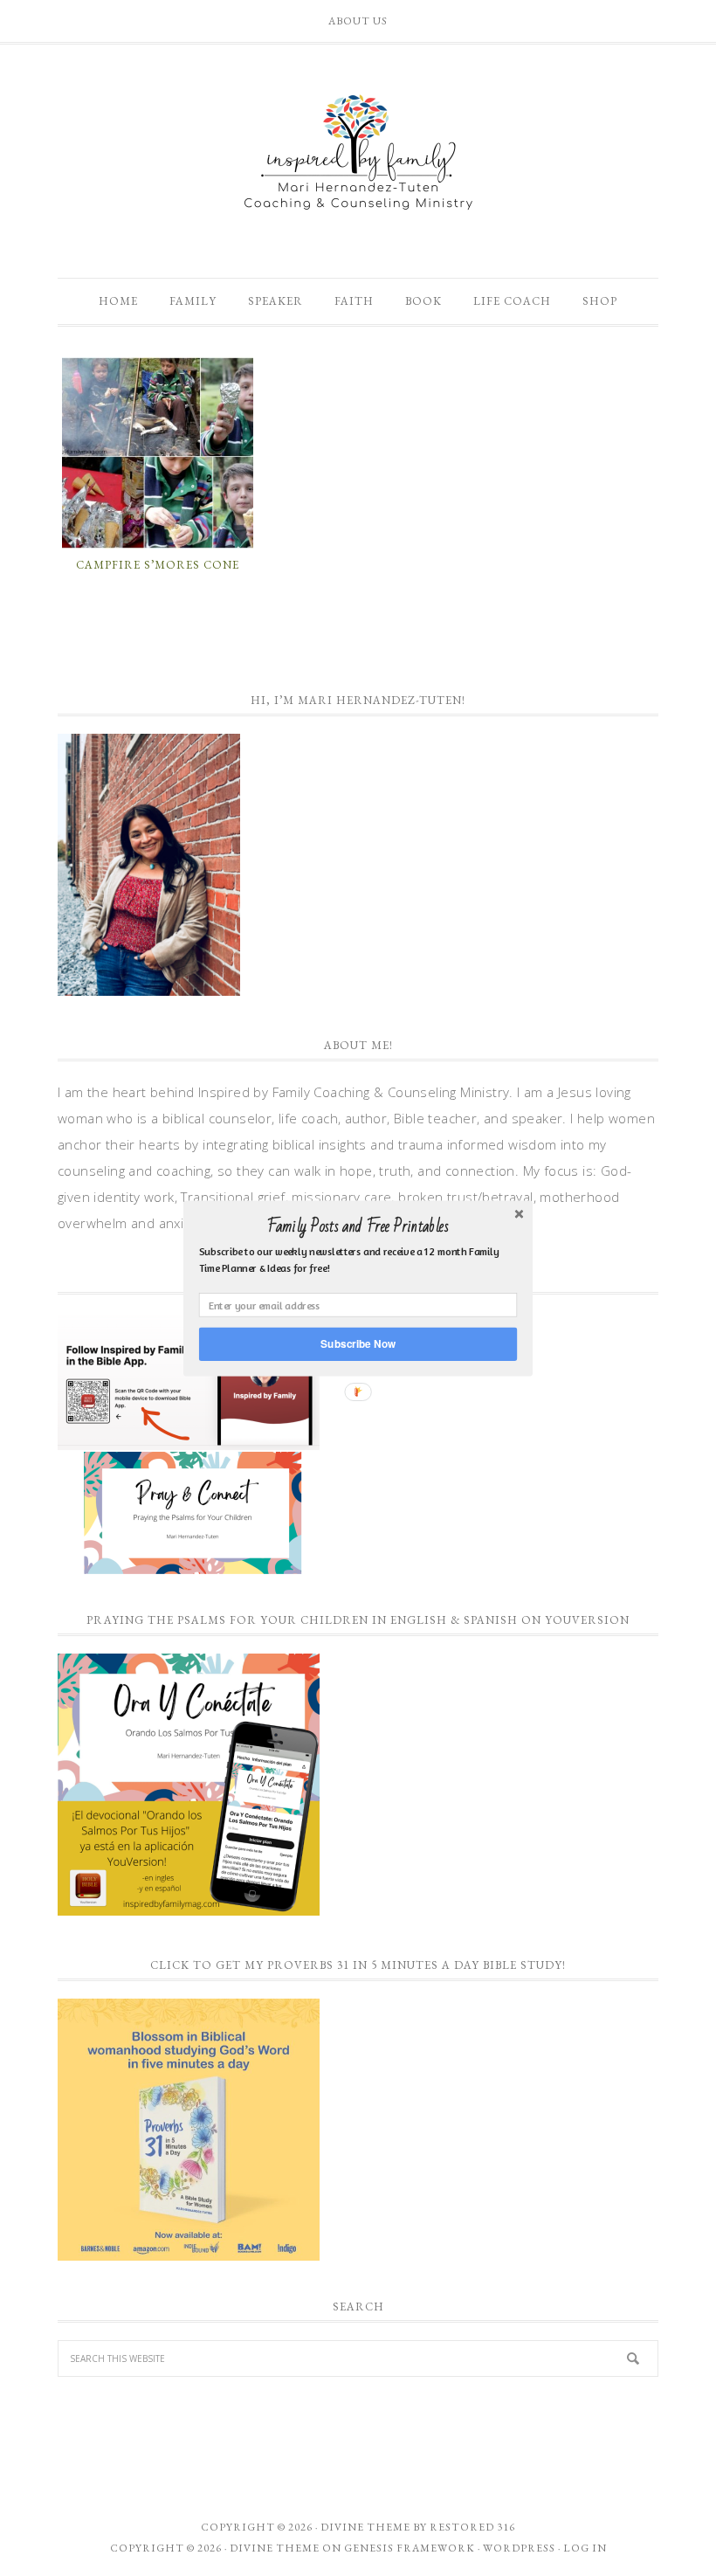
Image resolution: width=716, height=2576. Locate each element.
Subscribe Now (358, 1343)
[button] (358, 1226)
